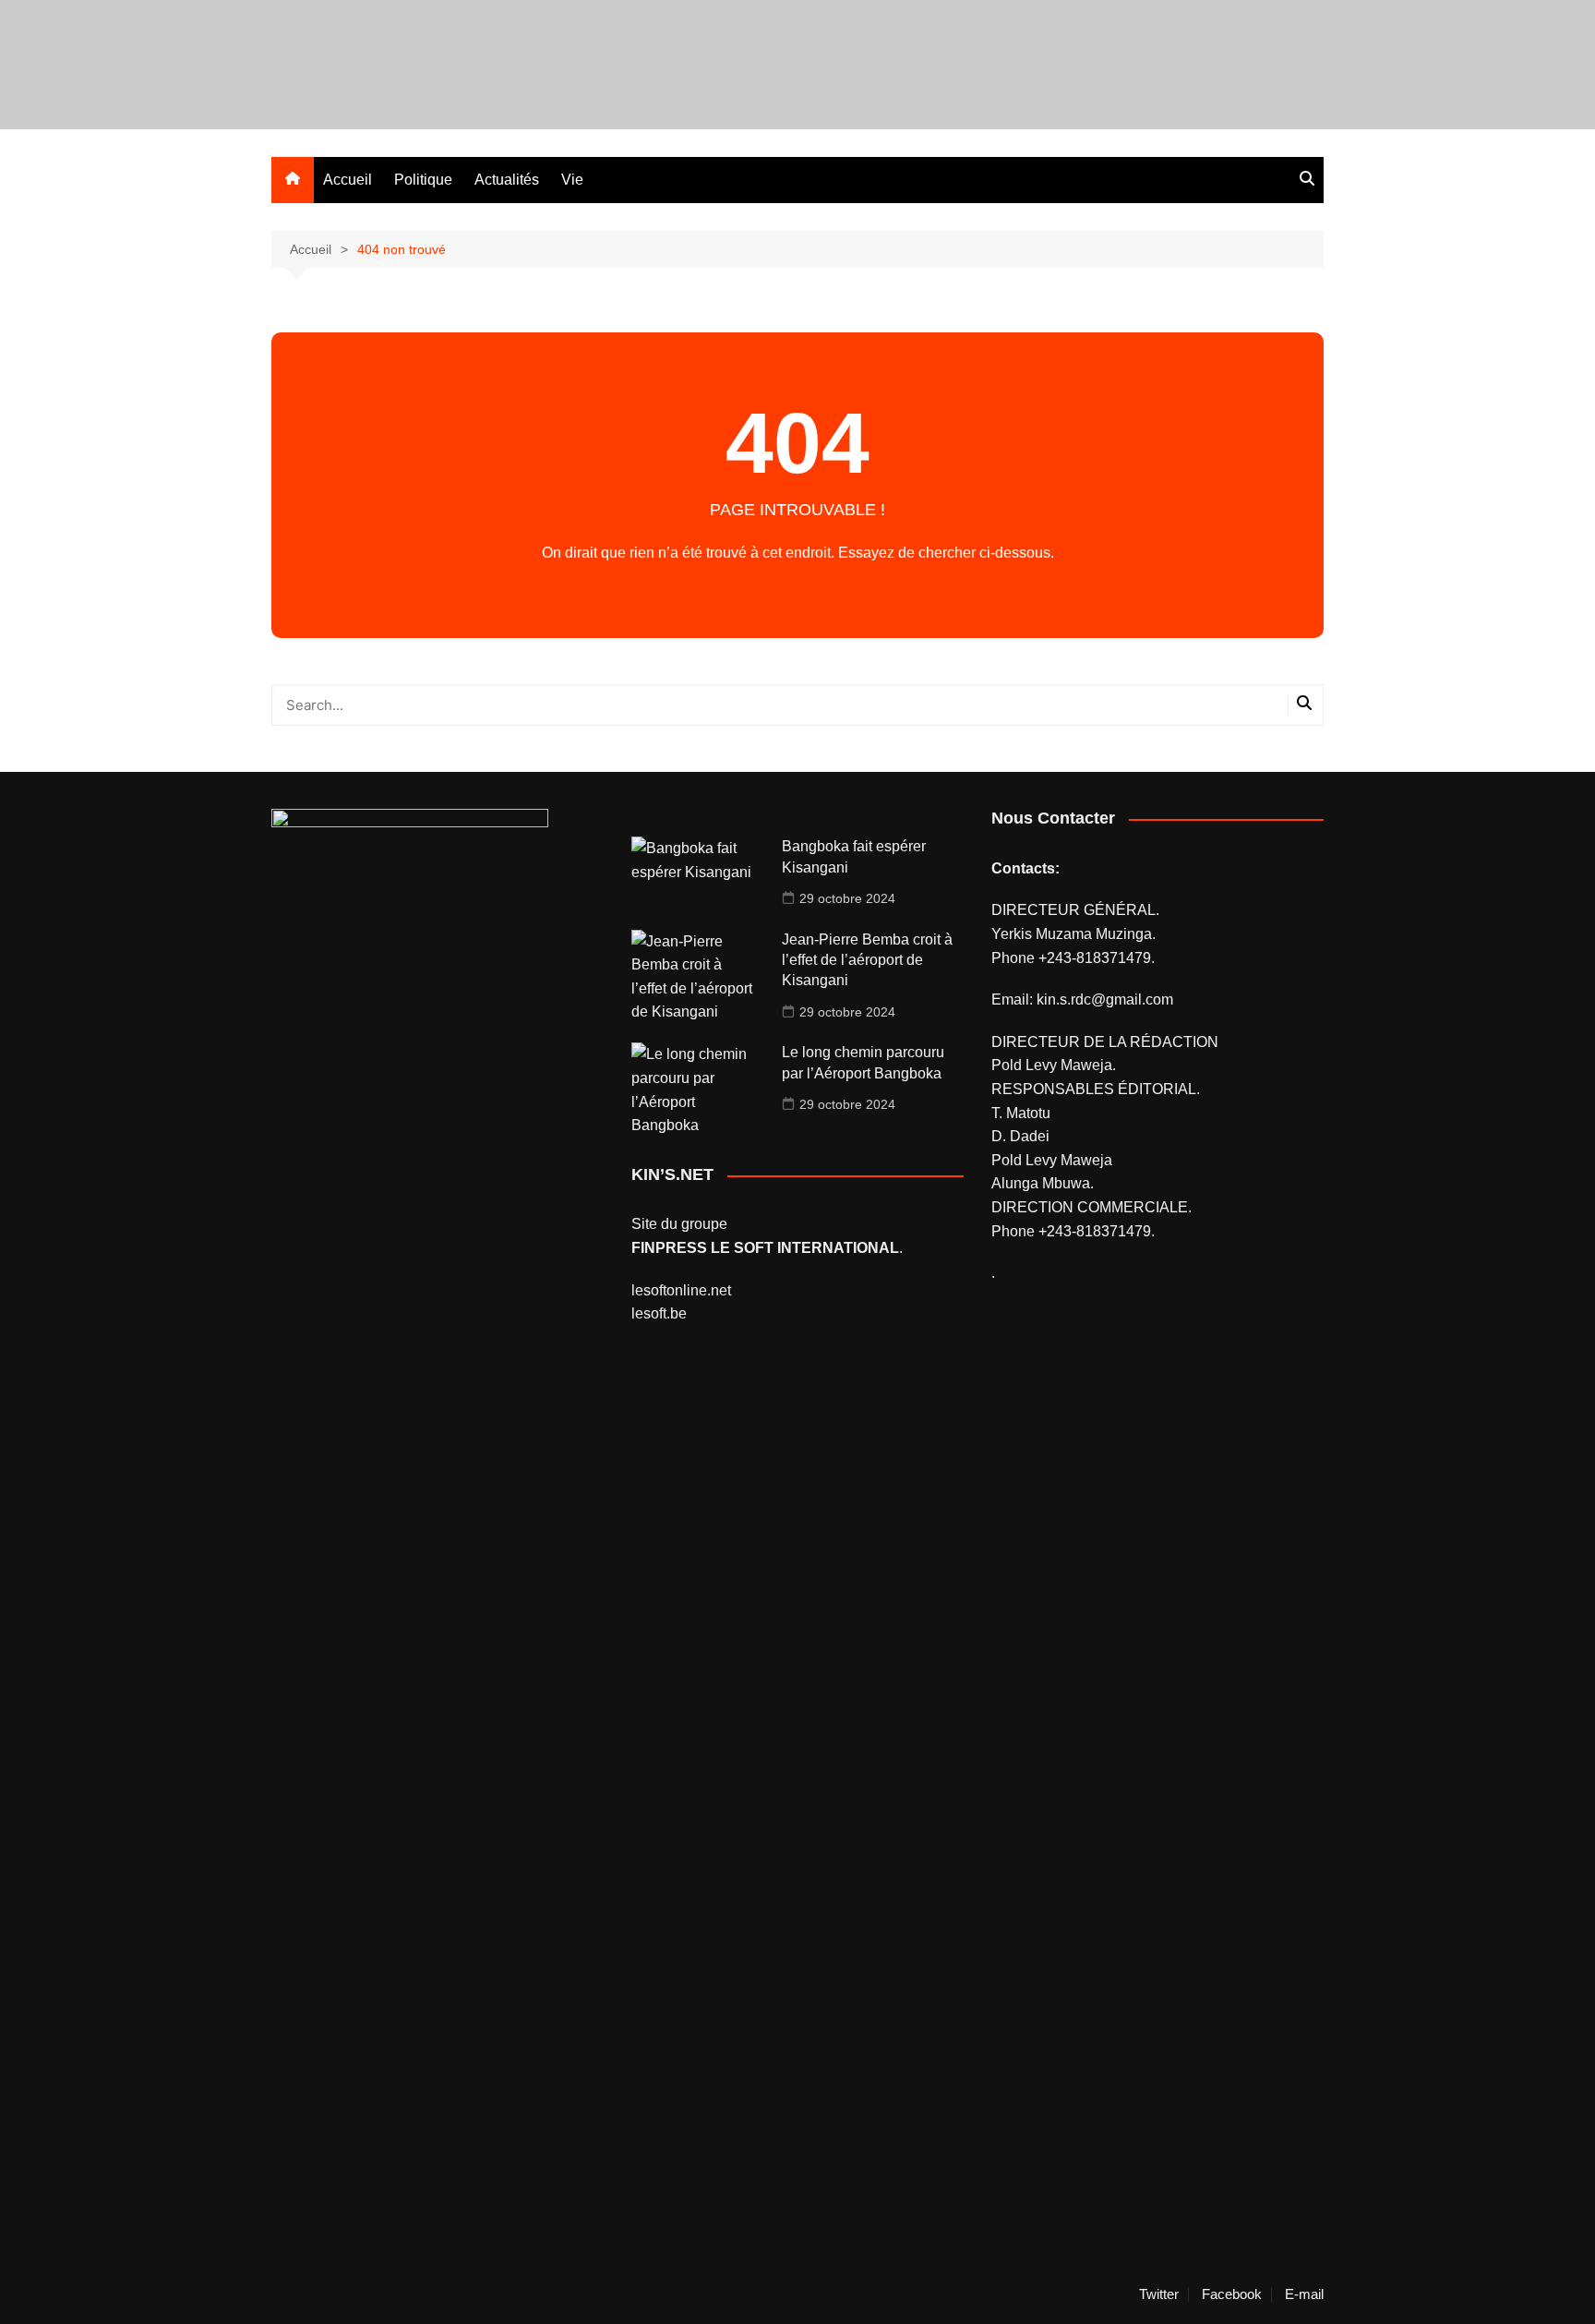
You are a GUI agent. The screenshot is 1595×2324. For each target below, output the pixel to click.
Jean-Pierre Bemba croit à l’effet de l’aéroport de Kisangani (867, 960)
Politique (423, 180)
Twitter (1159, 2294)
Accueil (348, 180)
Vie (572, 180)
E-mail (1304, 2294)
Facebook (1232, 2294)
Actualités (507, 180)
